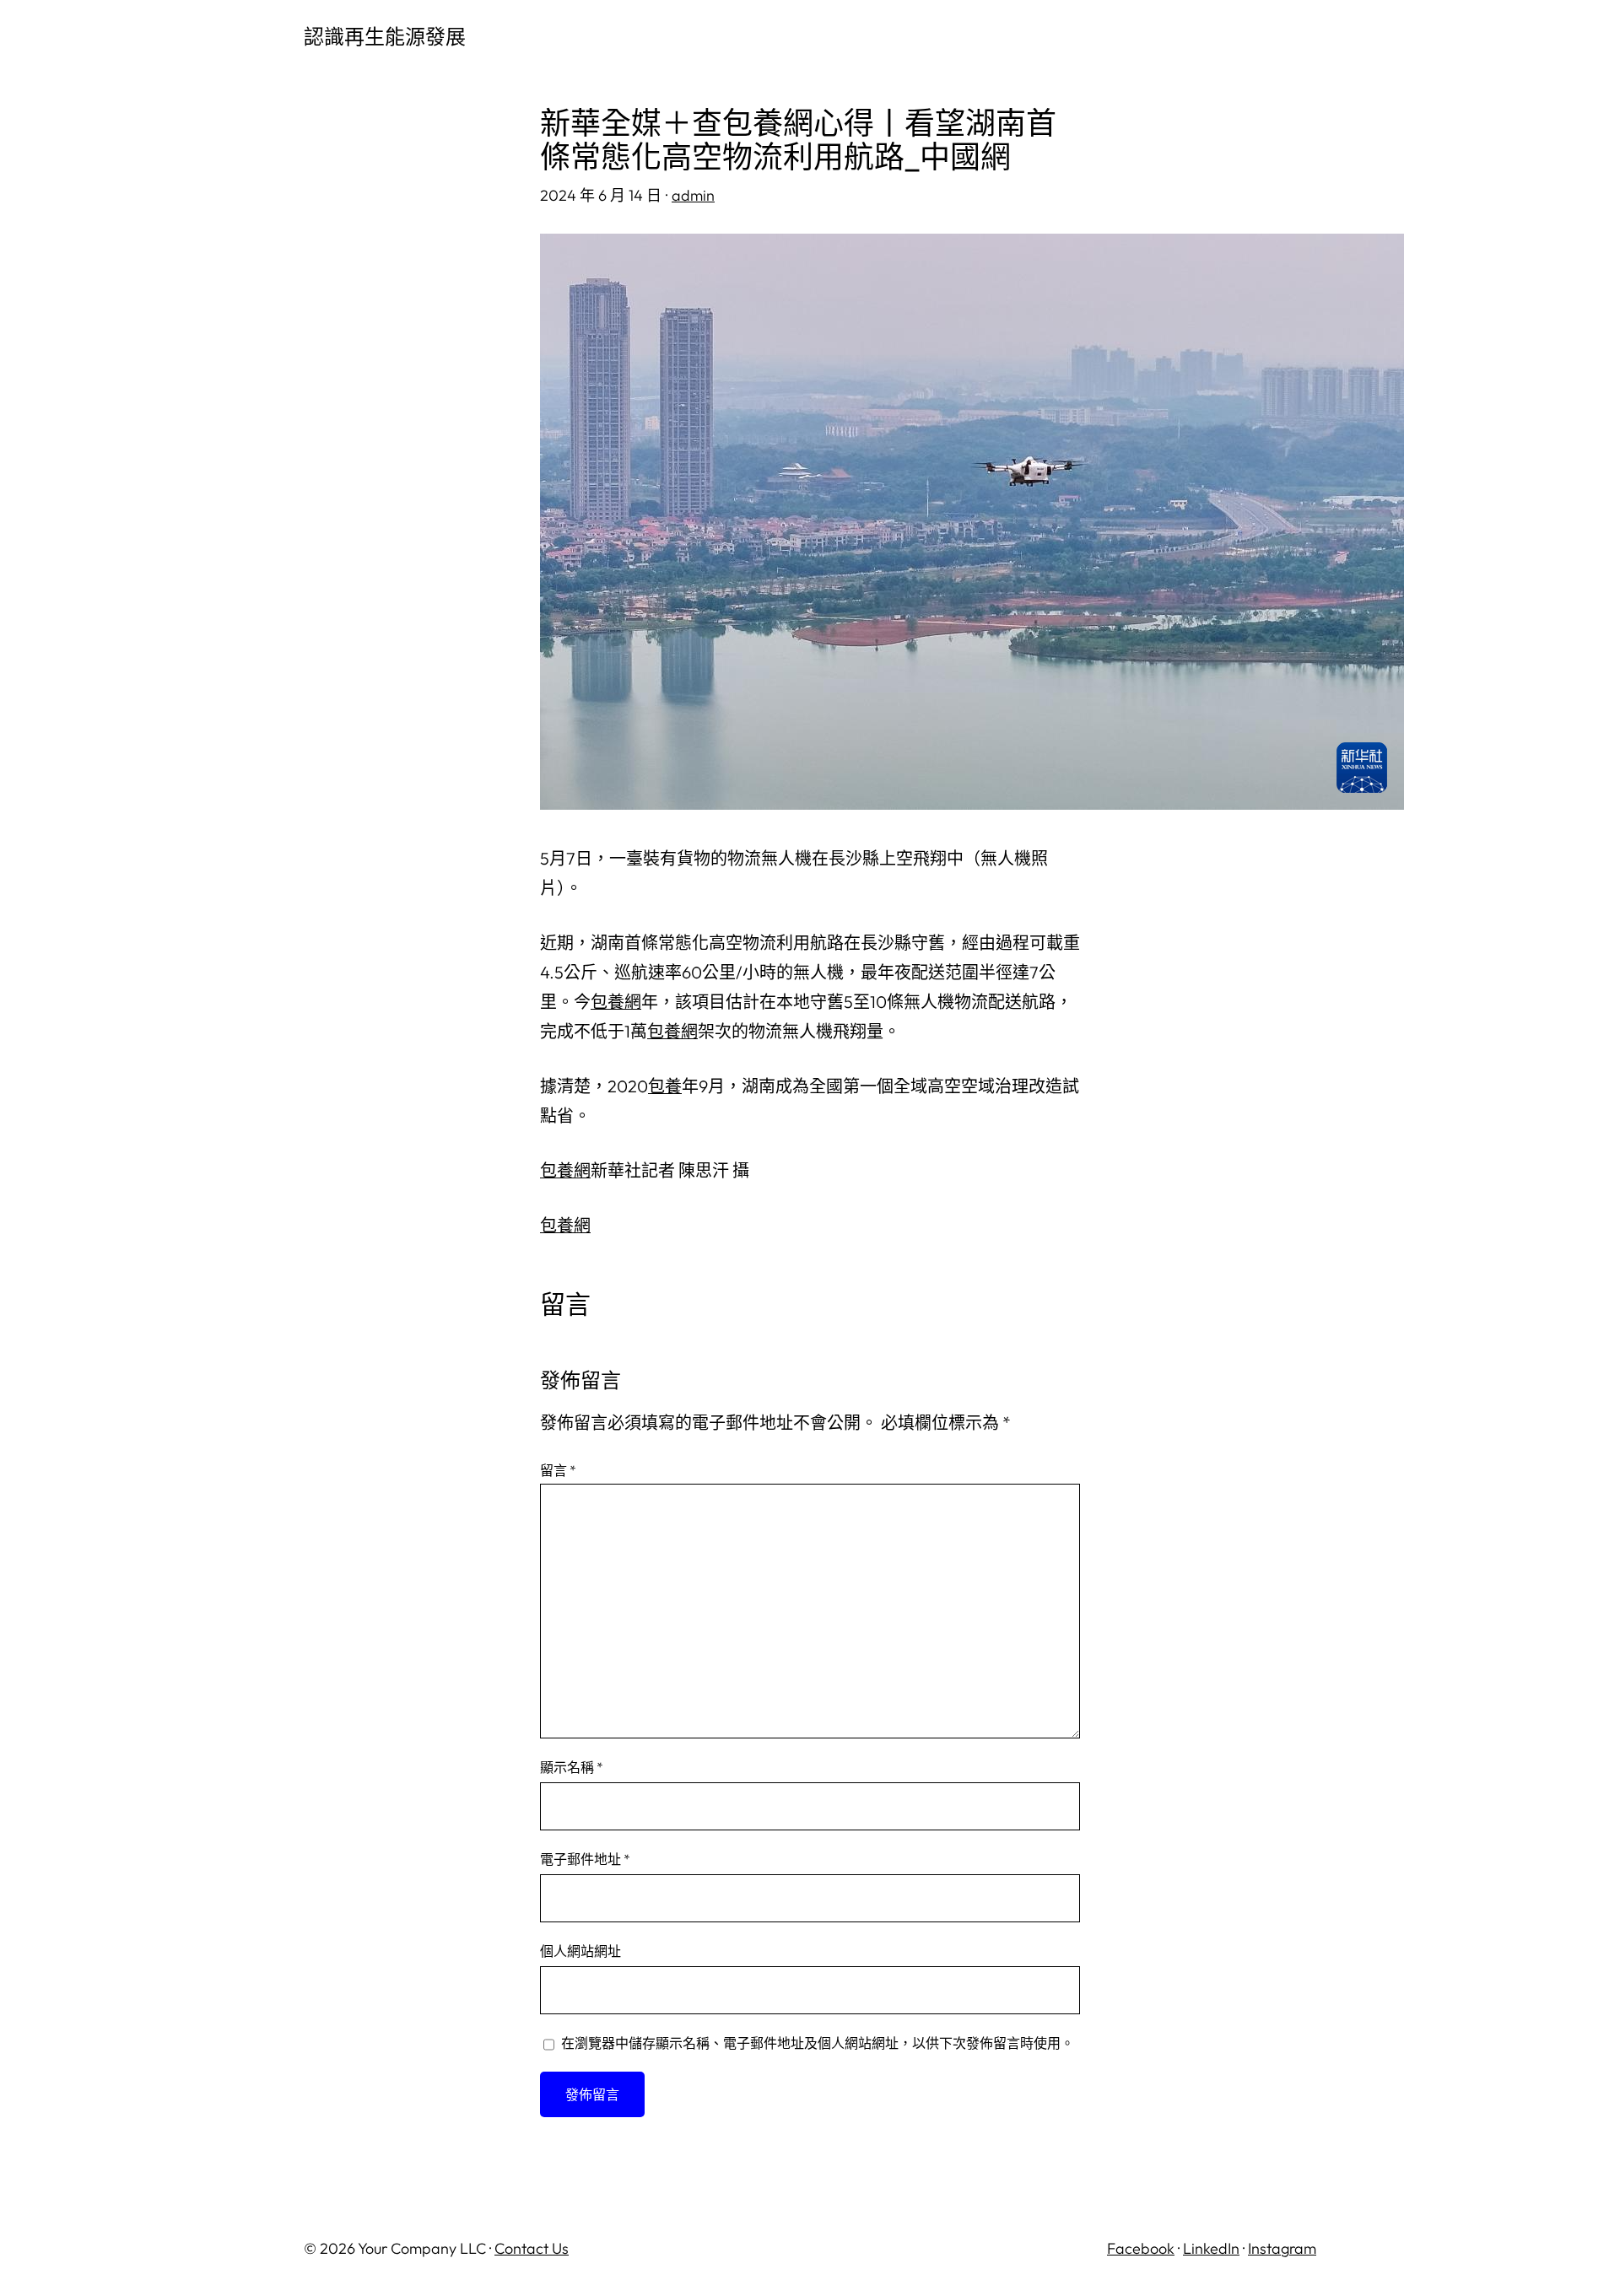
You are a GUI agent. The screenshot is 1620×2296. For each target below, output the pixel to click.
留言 (558, 1470)
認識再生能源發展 (385, 36)
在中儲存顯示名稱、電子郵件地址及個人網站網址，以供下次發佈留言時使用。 (818, 2043)
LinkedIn (1211, 2248)
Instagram (1282, 2248)
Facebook (1141, 2248)
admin (693, 195)
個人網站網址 (580, 1951)
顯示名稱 (572, 1767)
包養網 (616, 1002)
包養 (665, 1086)
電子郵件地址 (585, 1859)
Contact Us (532, 2248)
